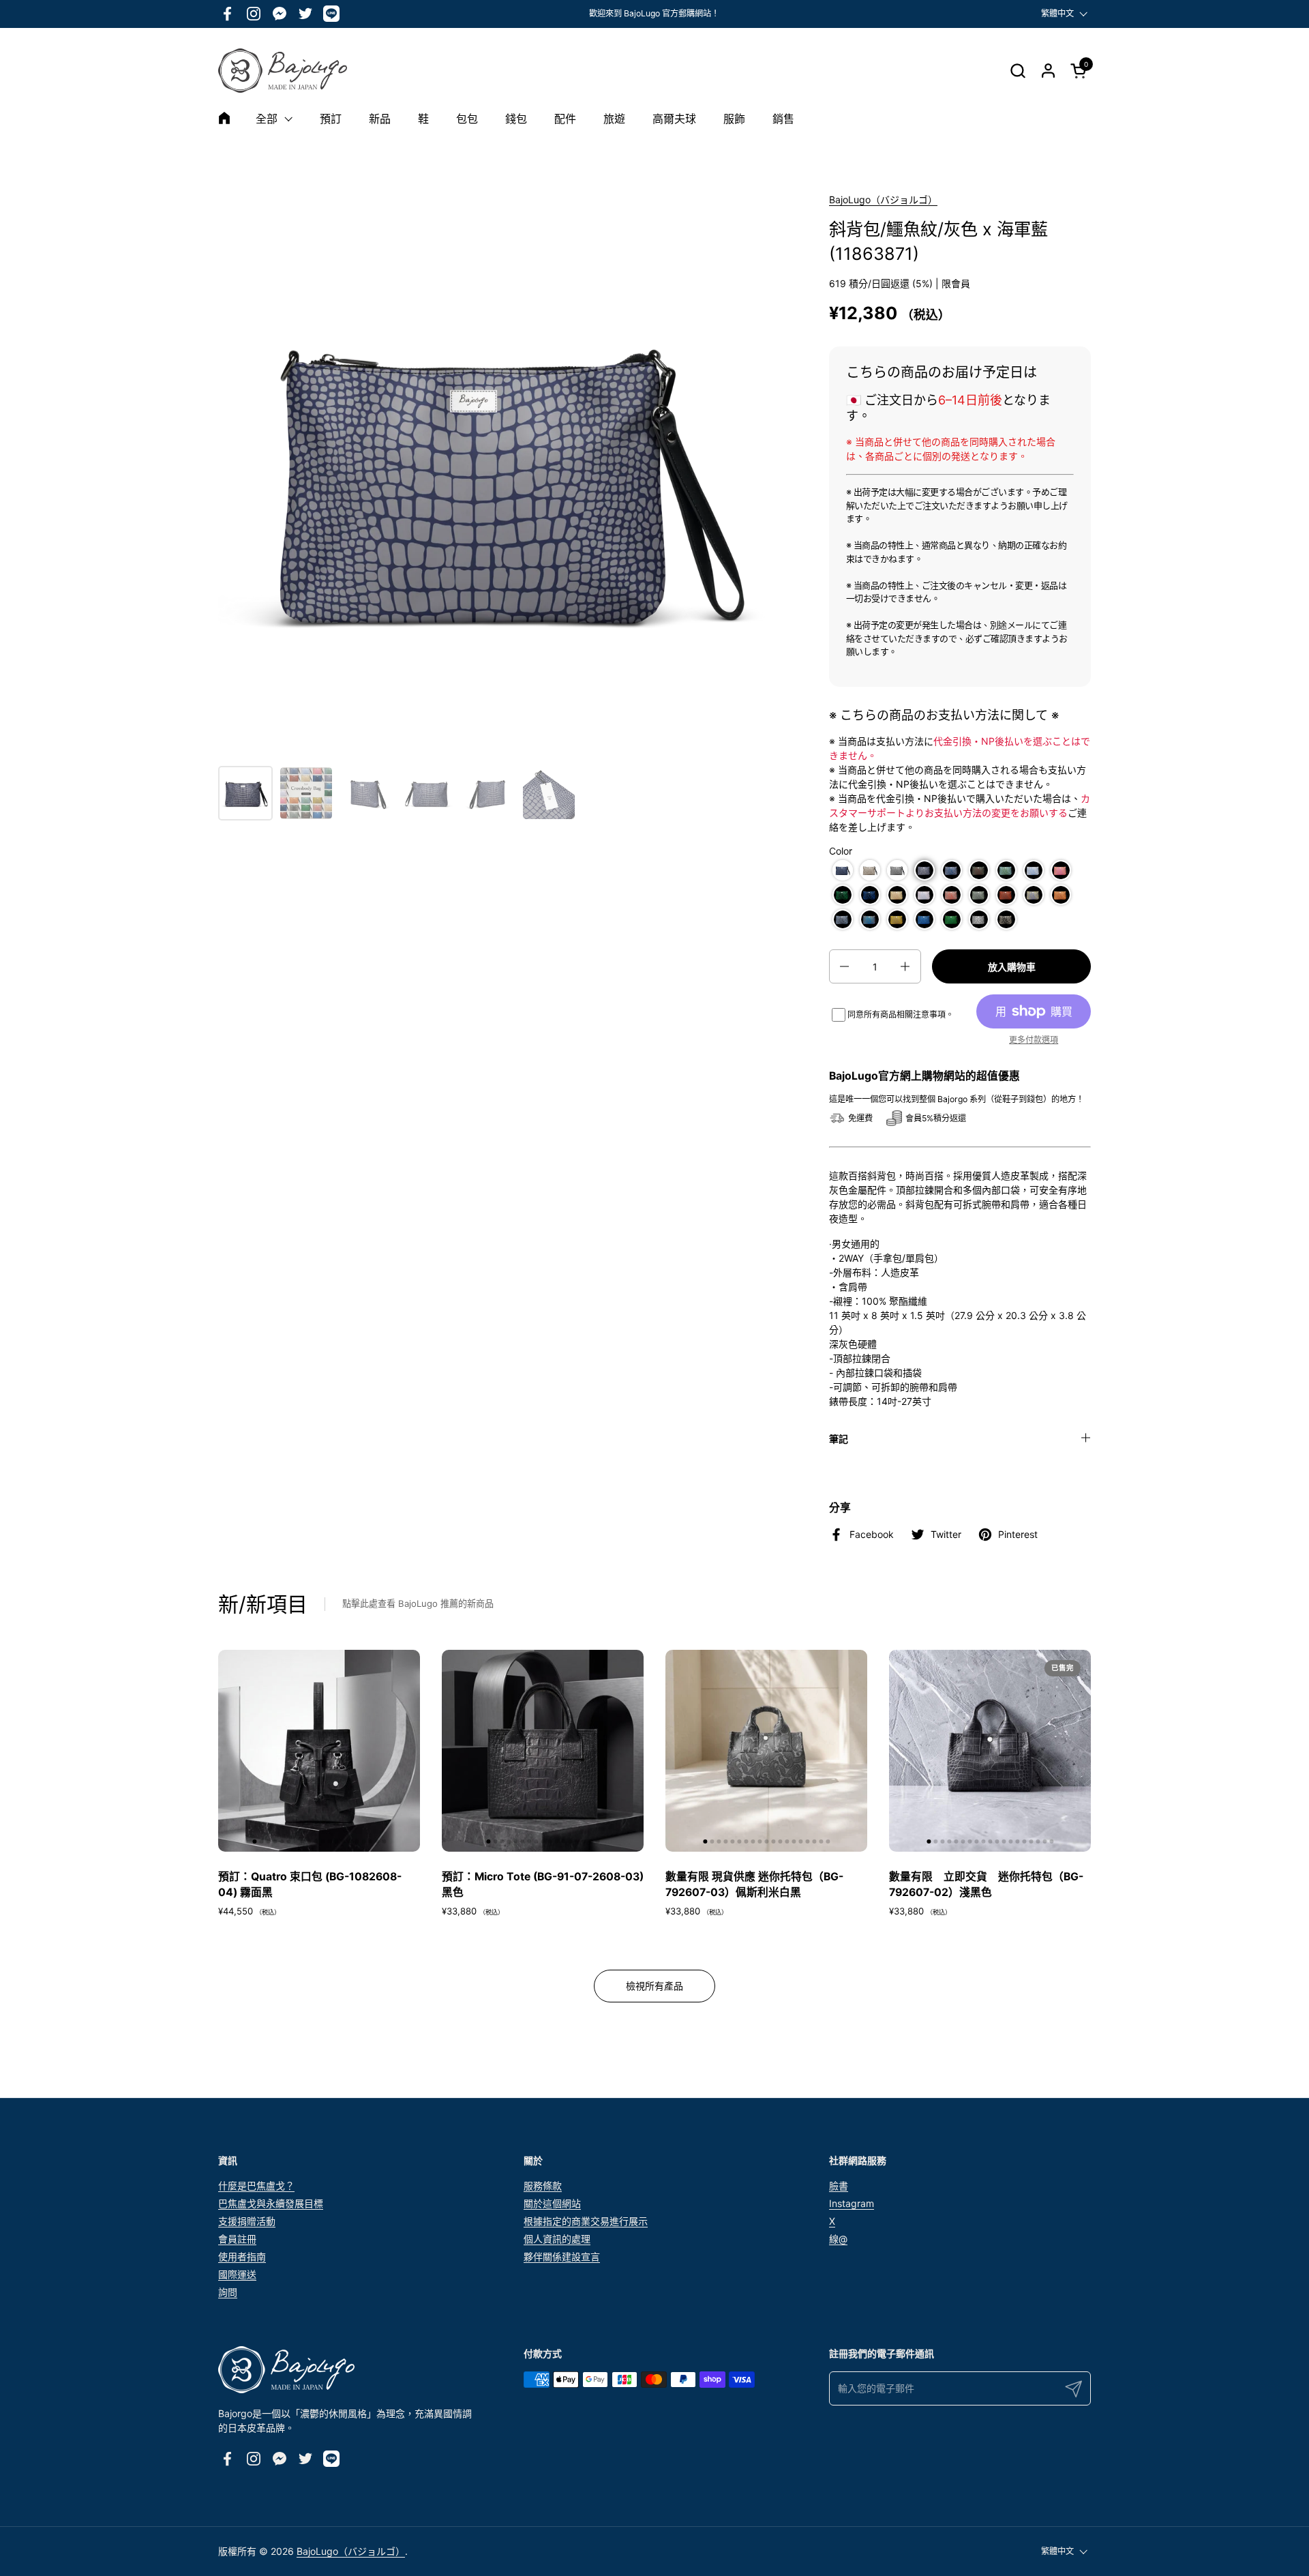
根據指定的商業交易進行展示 (586, 2221)
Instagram (852, 2203)
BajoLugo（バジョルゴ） (883, 199)
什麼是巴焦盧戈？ (256, 2186)
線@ (838, 2239)
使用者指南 (242, 2256)
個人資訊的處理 (557, 2239)
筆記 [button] (839, 1439)
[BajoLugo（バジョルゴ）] (283, 71)
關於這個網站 (552, 2203)
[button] (1018, 71)
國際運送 (237, 2274)
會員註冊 (237, 2239)
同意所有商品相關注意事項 (897, 1015)
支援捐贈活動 (247, 2221)
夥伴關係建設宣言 (562, 2256)
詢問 (228, 2292)
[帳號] (1048, 71)
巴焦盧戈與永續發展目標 (271, 2203)
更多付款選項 (1034, 1040)
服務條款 (543, 2186)
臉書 (839, 2186)
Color (841, 851)
